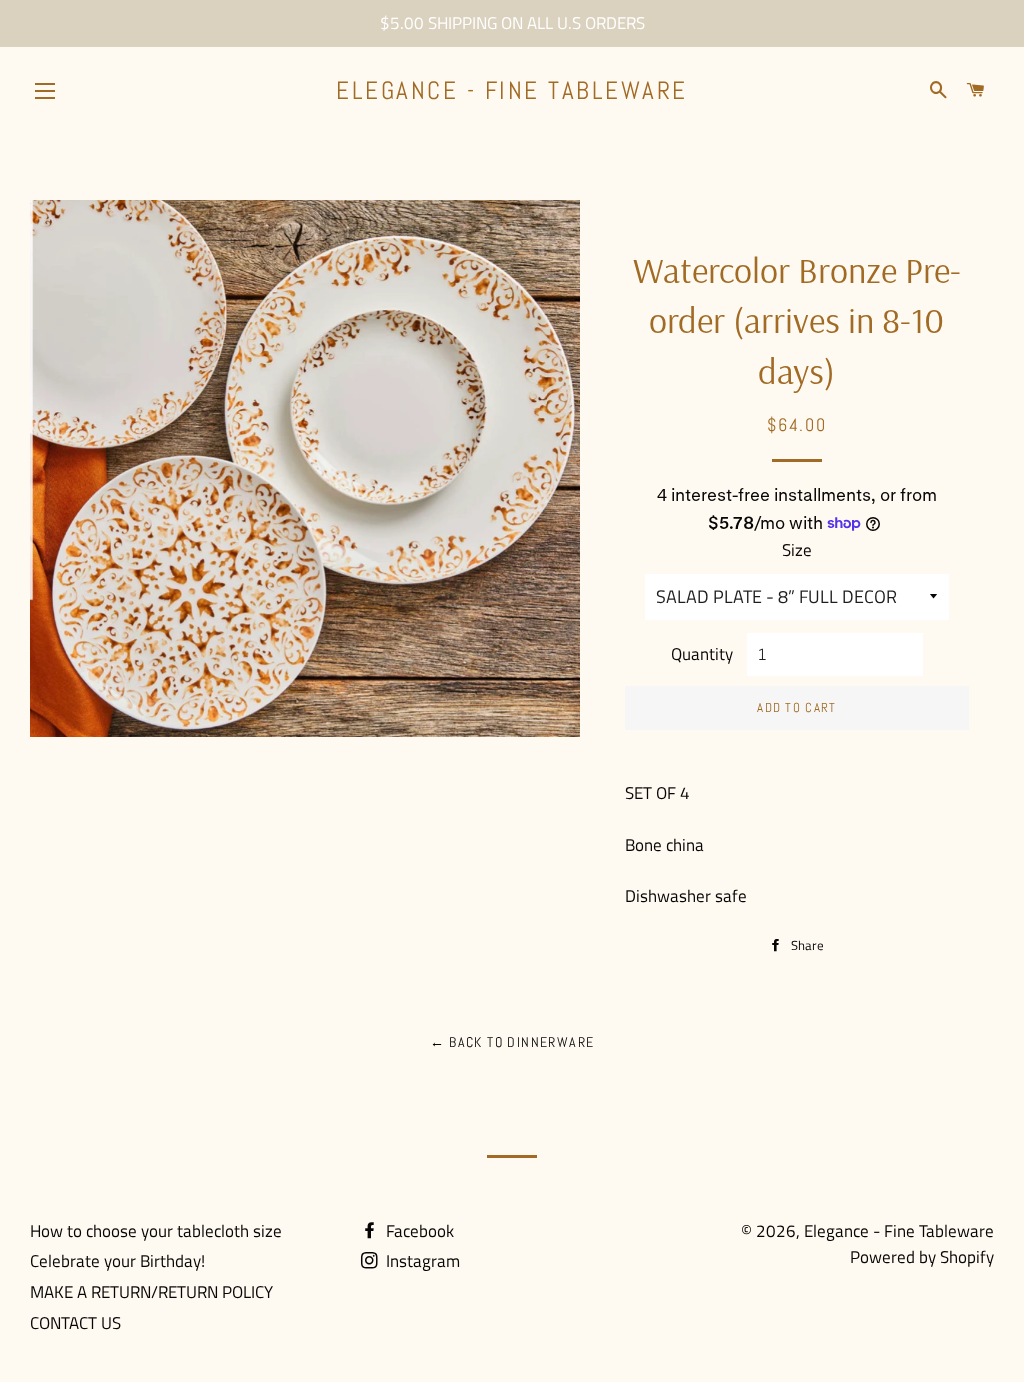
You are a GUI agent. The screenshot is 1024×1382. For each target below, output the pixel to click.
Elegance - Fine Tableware (512, 90)
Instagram (421, 1261)
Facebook (418, 1231)
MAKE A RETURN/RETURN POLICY (151, 1292)
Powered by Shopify (922, 1257)
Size (797, 550)
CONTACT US (75, 1323)
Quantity (702, 654)
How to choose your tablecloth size (156, 1231)
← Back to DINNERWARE (512, 1042)
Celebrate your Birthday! (117, 1261)
